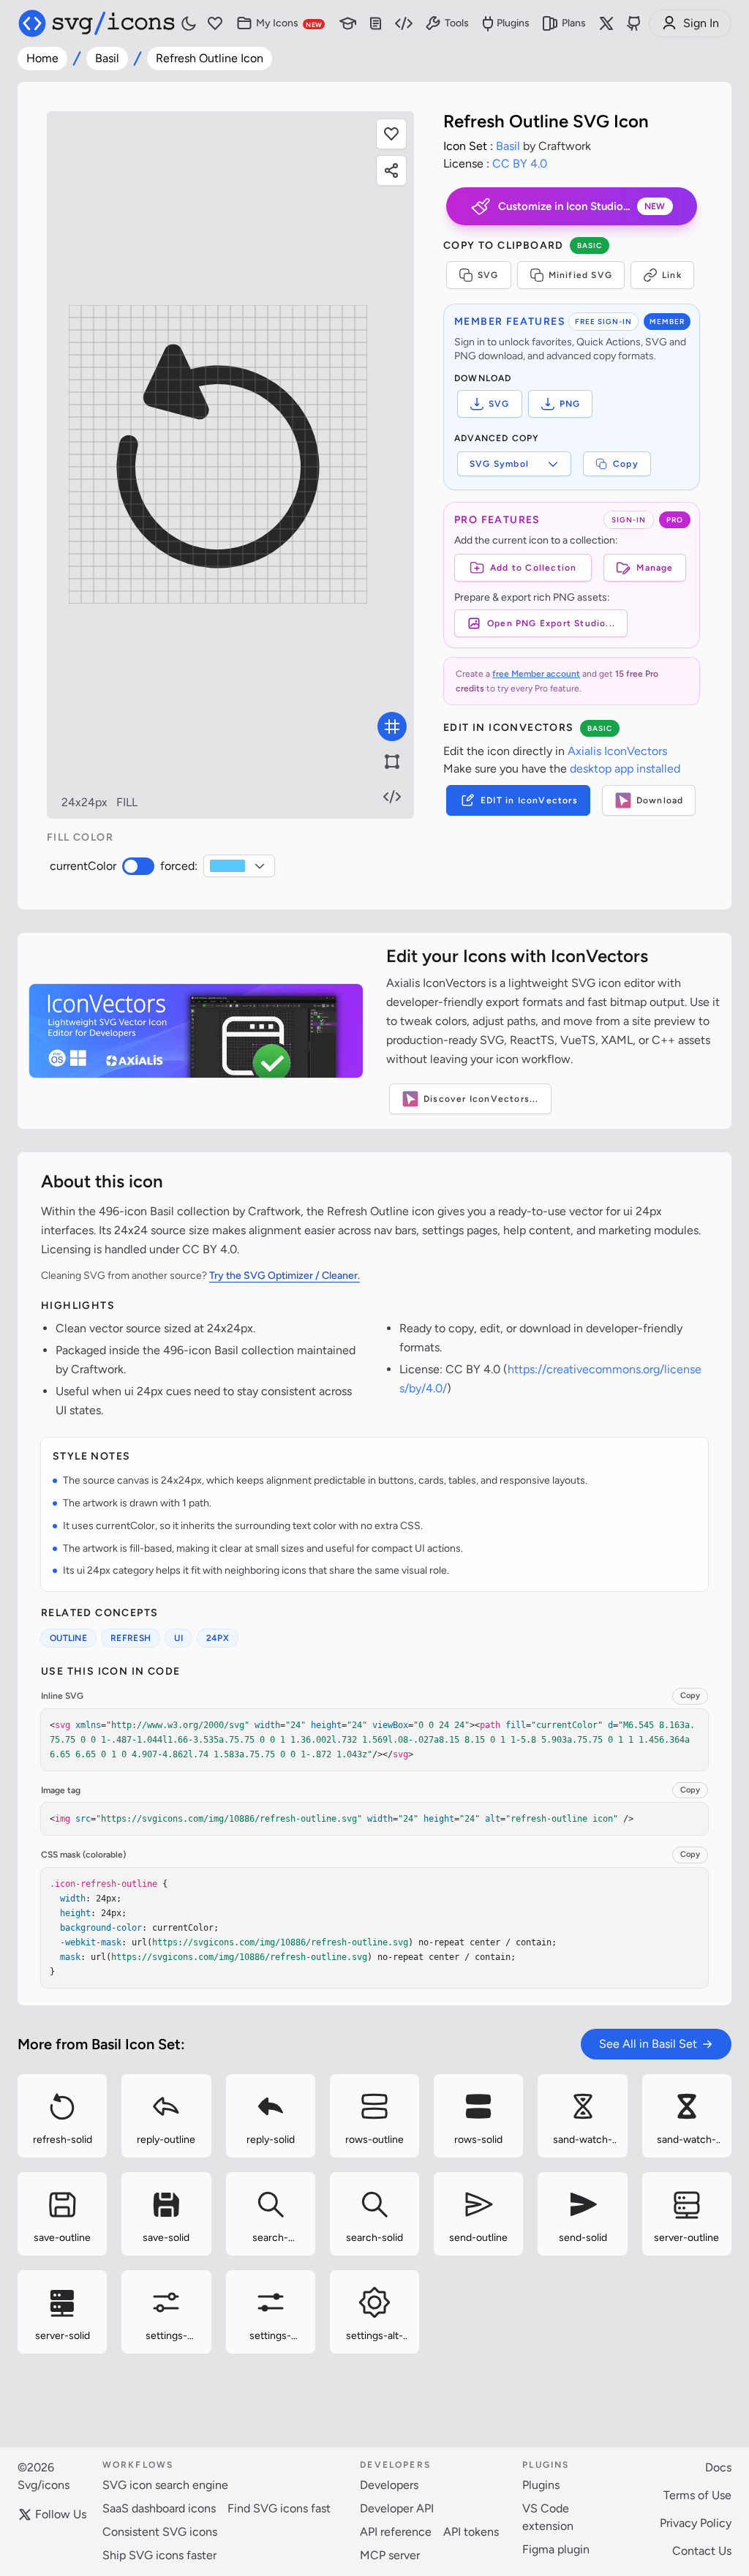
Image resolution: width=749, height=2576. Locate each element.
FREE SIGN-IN (603, 322)
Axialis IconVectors (617, 751)
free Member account (536, 674)
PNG (570, 404)
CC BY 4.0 (520, 164)
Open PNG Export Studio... (551, 623)
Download (660, 800)
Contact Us (702, 2551)
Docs (718, 2467)
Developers (389, 2485)
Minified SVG (580, 275)
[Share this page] (391, 170)
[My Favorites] (215, 24)
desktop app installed (625, 769)
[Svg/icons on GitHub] (634, 23)
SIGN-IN (629, 520)
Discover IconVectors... (481, 1099)
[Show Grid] (392, 726)
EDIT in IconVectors (529, 800)
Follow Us (61, 2514)
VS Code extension (548, 2517)
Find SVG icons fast (279, 2508)
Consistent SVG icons (160, 2532)
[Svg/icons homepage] (97, 23)
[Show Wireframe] (392, 762)
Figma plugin (556, 2549)
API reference (396, 2532)
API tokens (471, 2532)
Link (672, 275)
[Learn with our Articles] (348, 24)
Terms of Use (697, 2495)
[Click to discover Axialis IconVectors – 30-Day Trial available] (196, 1031)
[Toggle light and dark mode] (189, 23)
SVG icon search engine (165, 2485)
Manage (655, 568)
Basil (107, 58)
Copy (626, 464)
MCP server (390, 2555)
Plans (574, 23)
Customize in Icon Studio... (582, 206)
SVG (488, 275)
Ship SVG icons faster (159, 2555)
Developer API (397, 2508)
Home (42, 58)
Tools (457, 23)
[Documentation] (376, 24)
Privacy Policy (696, 2523)
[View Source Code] (392, 797)
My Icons (289, 23)
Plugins (513, 23)
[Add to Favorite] (391, 134)
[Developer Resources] (404, 24)
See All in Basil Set (648, 2044)
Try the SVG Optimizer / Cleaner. (285, 1276)
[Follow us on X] (606, 23)
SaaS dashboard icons (159, 2508)
